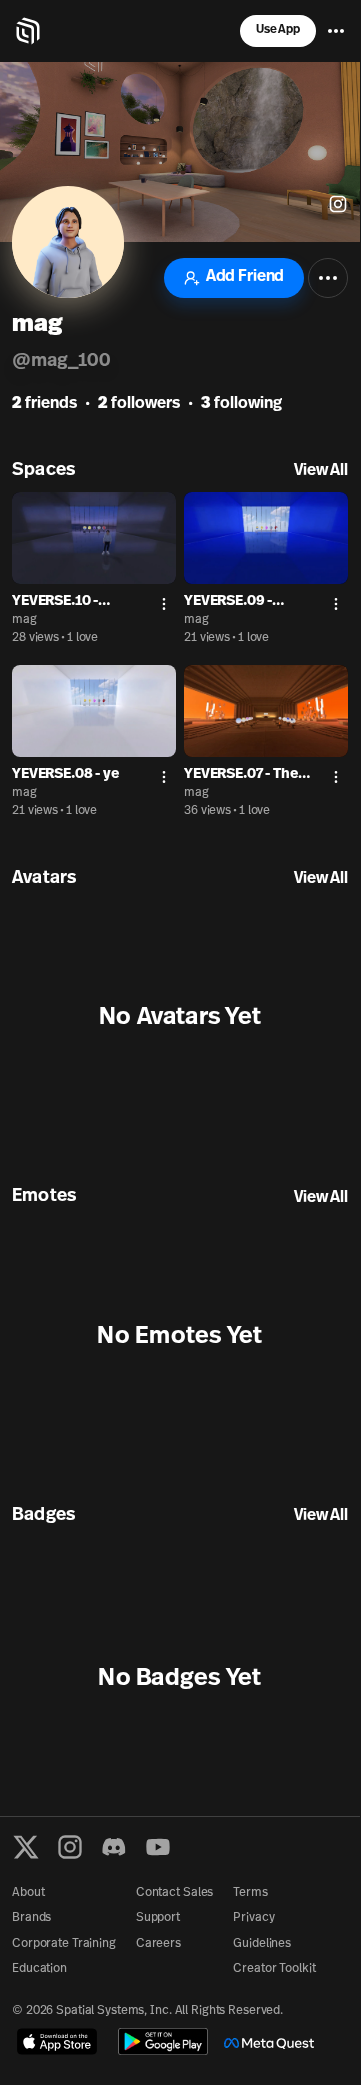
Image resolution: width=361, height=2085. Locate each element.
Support (158, 1918)
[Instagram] (70, 1847)
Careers (158, 1944)
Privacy (253, 1918)
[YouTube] (158, 1847)
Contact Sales (174, 1893)
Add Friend (245, 277)
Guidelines (262, 1944)
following (241, 404)
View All (321, 471)
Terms (250, 1893)
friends (44, 404)
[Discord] (114, 1847)
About (28, 1893)
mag (24, 620)
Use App (278, 30)
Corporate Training (64, 1944)
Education (39, 1969)
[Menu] (336, 31)
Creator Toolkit (274, 1969)
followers (139, 404)
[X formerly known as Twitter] (26, 1847)
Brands (31, 1918)
